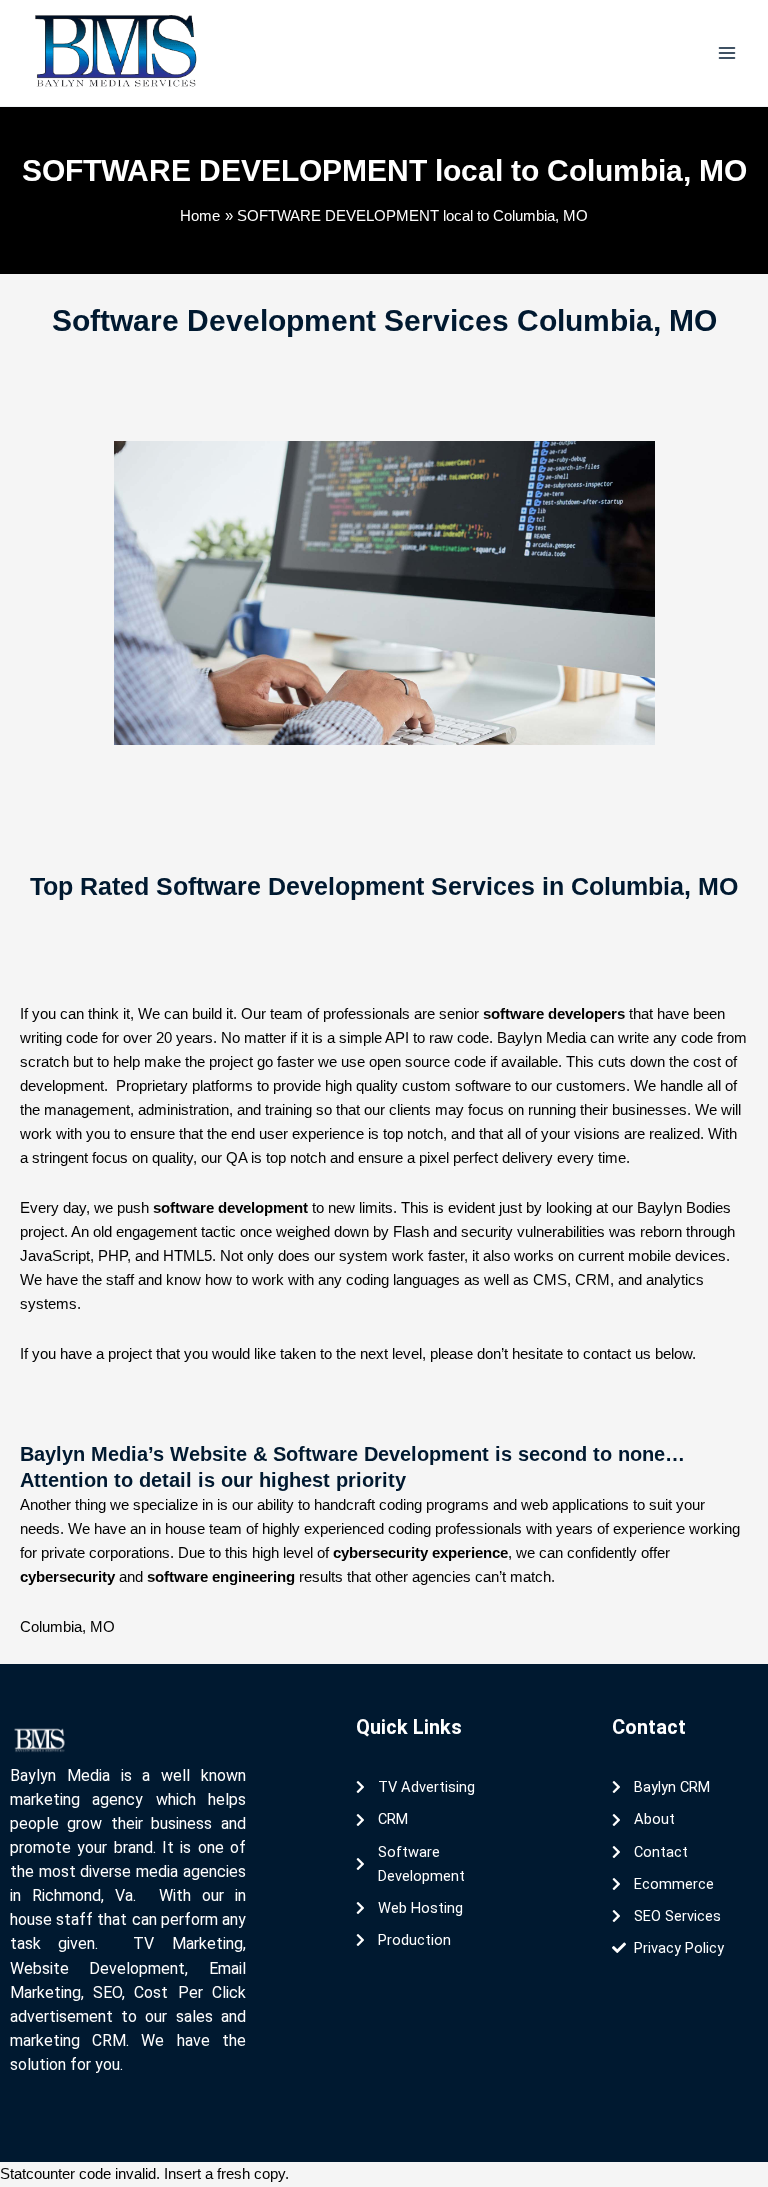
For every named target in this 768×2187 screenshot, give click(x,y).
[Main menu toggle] (727, 53)
